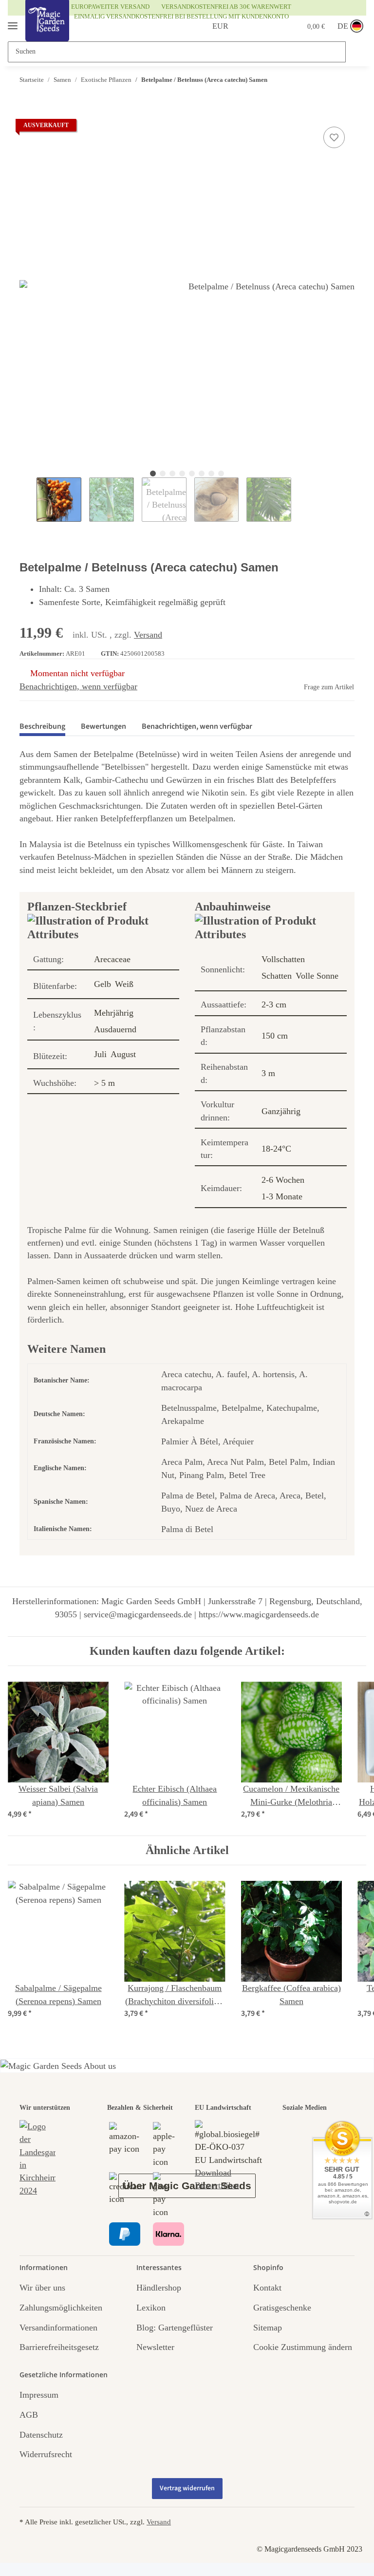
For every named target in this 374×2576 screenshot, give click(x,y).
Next (298, 500)
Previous (28, 500)
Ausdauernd (115, 1029)
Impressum (39, 2395)
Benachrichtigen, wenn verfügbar (78, 686)
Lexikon (151, 2308)
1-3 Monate (282, 1196)
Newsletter (155, 2347)
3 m (268, 1073)
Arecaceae (112, 959)
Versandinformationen (58, 2328)
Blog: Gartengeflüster (175, 2328)
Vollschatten (283, 959)
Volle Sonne (317, 976)
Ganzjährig (281, 1111)
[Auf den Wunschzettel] (334, 137)
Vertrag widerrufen (187, 2488)
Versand (148, 635)
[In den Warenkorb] (27, 113)
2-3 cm (274, 1004)
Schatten (277, 976)
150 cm (275, 1036)
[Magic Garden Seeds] (47, 30)
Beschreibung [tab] (42, 726)
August (123, 1054)
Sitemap (268, 2328)
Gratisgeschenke (282, 2308)
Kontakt (267, 2288)
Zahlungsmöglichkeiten (61, 2308)
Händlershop (159, 2288)
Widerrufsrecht (46, 2454)
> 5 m (104, 1083)
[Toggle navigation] (13, 22)
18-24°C (276, 1149)
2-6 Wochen (283, 1180)
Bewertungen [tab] (103, 726)
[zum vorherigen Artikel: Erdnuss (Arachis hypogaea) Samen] (325, 80)
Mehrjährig (114, 1013)
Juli (100, 1054)
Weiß (124, 984)
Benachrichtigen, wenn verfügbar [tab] (197, 726)
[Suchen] (355, 52)
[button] (246, 26)
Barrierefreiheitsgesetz (59, 2347)
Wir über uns (42, 2288)
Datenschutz (41, 2435)
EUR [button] (209, 26)
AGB (29, 2415)
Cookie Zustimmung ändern (303, 2347)
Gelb (103, 984)
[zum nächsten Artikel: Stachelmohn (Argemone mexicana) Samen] (345, 80)
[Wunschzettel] (269, 26)
